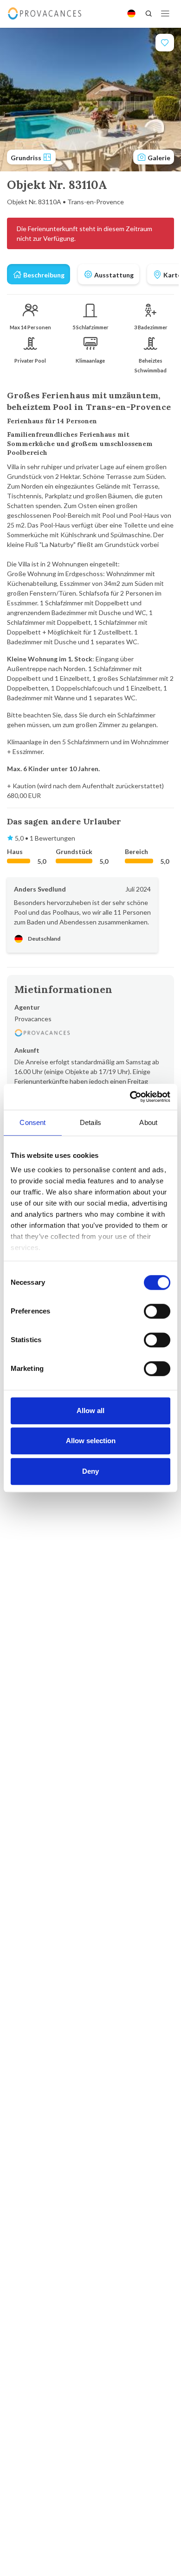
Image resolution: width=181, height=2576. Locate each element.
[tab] (39, 274)
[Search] (149, 13)
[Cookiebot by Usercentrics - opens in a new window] (130, 1097)
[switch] (157, 1311)
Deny (90, 1471)
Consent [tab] (32, 1122)
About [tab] (148, 1122)
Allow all (90, 1411)
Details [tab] (90, 1122)
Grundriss (27, 158)
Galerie (158, 158)
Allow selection (91, 1441)
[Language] (131, 13)
